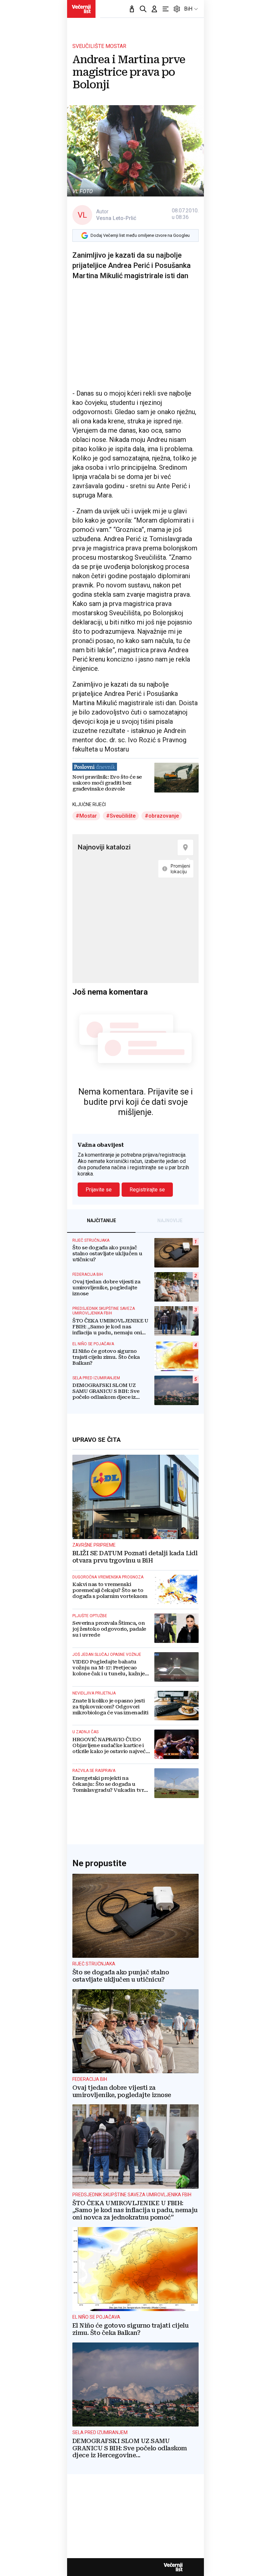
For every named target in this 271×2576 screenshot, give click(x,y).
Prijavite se (99, 1190)
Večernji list (173, 2567)
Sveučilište (123, 816)
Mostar (88, 816)
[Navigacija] (166, 9)
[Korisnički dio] (154, 9)
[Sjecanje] (132, 9)
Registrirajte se (147, 1190)
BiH (188, 9)
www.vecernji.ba (81, 9)
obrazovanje (164, 816)
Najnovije (170, 1221)
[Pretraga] (143, 9)
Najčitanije (101, 1221)
